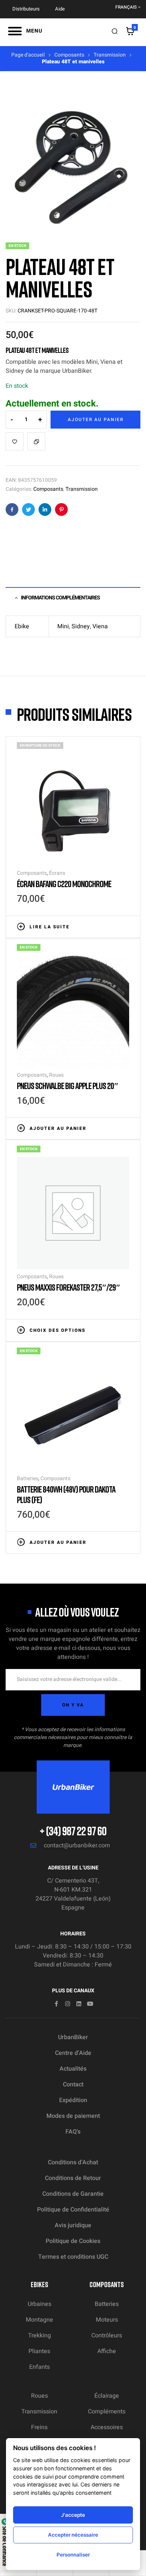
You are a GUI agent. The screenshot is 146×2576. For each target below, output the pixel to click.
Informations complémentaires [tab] (60, 598)
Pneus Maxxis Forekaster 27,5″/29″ (69, 1287)
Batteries (28, 1479)
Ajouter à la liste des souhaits (15, 441)
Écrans (57, 873)
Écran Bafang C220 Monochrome (64, 884)
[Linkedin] (79, 2004)
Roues (56, 1075)
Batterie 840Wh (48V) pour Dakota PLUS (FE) (66, 1494)
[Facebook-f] (56, 2004)
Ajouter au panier (96, 420)
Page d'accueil (28, 55)
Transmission (110, 55)
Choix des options (57, 1330)
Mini (63, 626)
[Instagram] (68, 2004)
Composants (69, 55)
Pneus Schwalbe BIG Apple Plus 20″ (68, 1086)
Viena (100, 626)
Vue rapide (125, 926)
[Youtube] (90, 2004)
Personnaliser (73, 2555)
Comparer (36, 441)
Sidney (81, 626)
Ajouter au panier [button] (58, 1128)
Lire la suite (50, 927)
